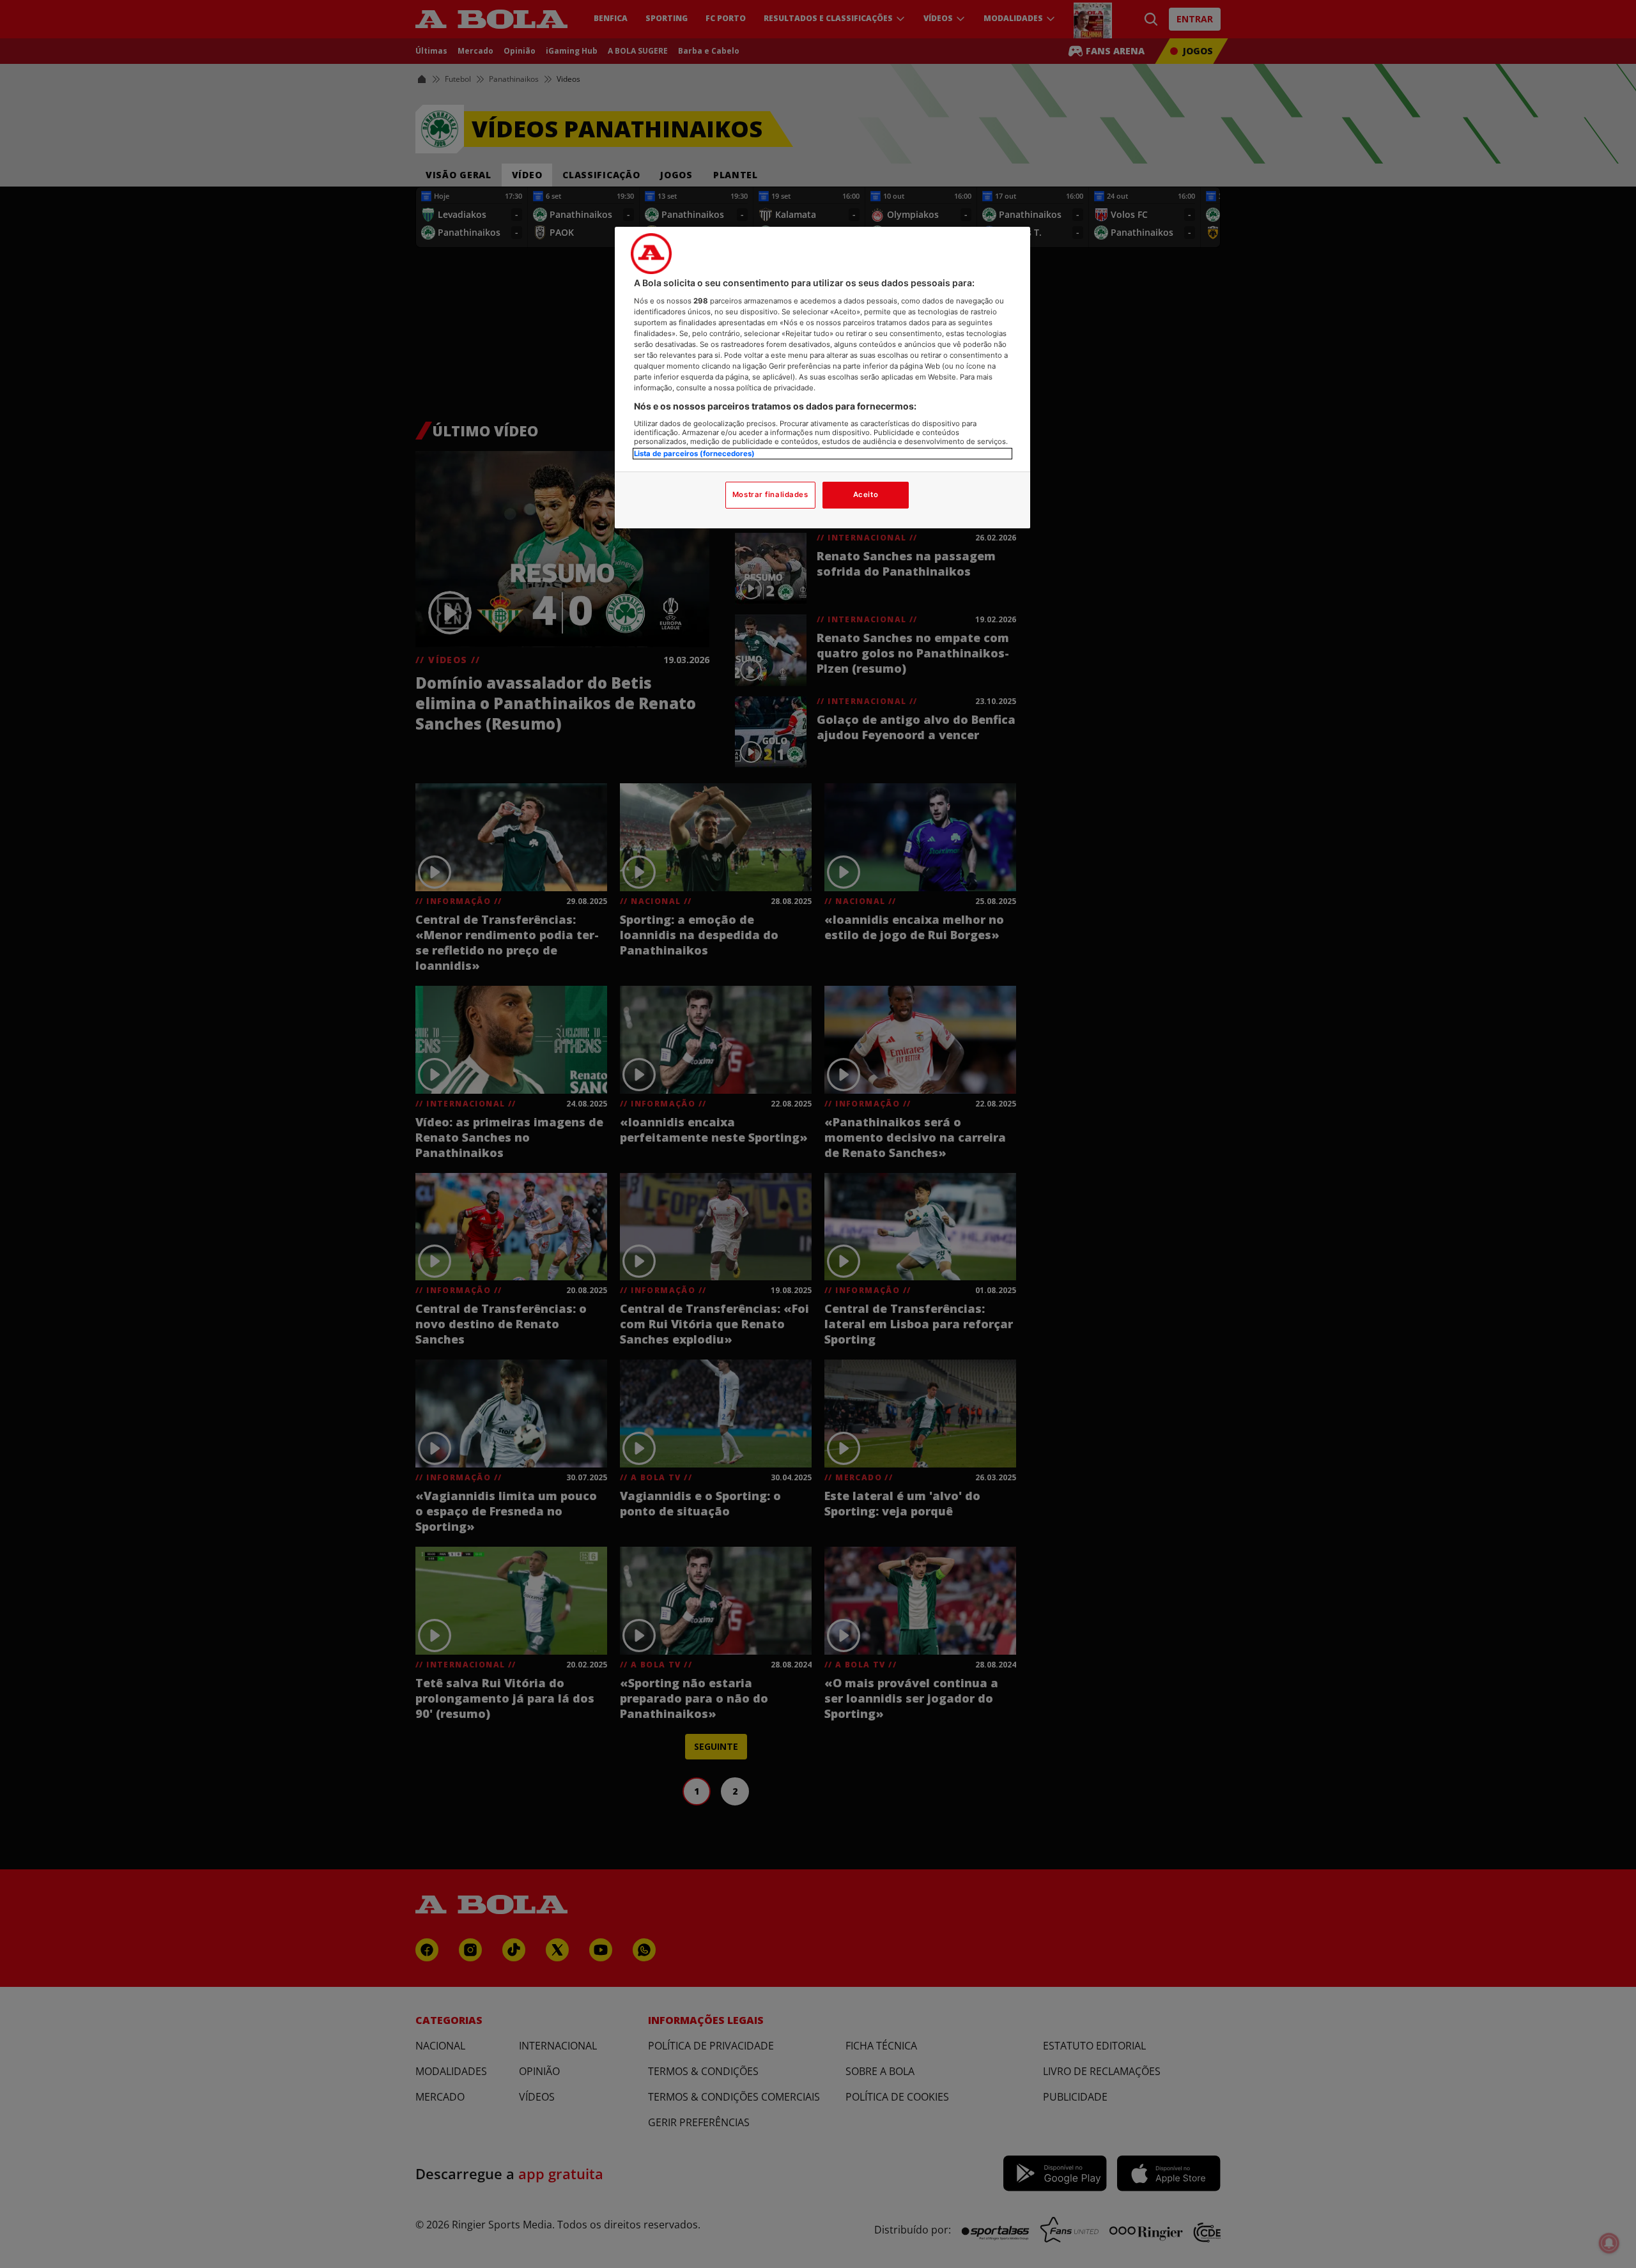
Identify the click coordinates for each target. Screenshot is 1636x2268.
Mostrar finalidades (770, 494)
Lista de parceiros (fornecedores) (694, 454)
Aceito (866, 494)
